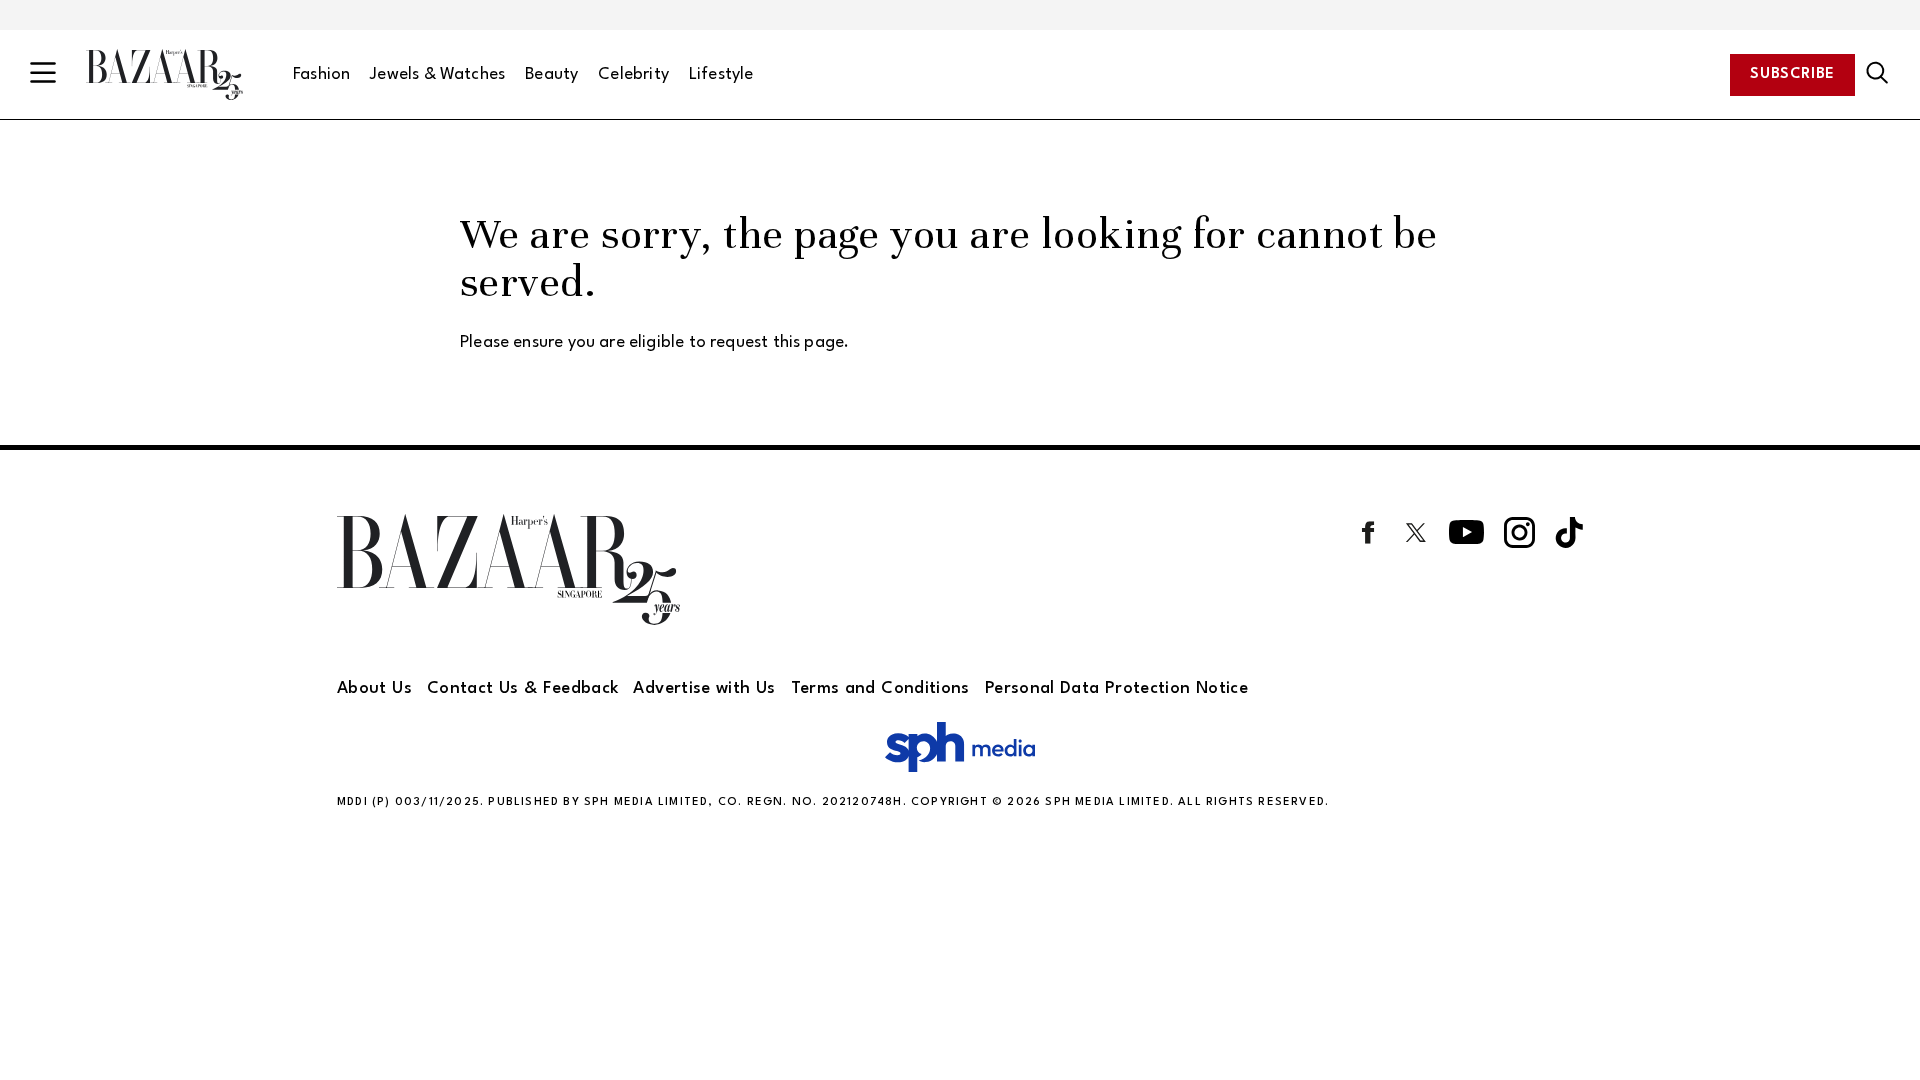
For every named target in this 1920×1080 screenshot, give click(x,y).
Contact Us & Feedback (523, 688)
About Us (374, 688)
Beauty (551, 74)
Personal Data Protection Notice (1116, 688)
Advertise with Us (704, 688)
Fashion (321, 74)
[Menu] (43, 74)
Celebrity (633, 74)
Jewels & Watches (437, 74)
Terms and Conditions (880, 688)
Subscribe (1792, 74)
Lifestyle (721, 74)
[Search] (1877, 74)
